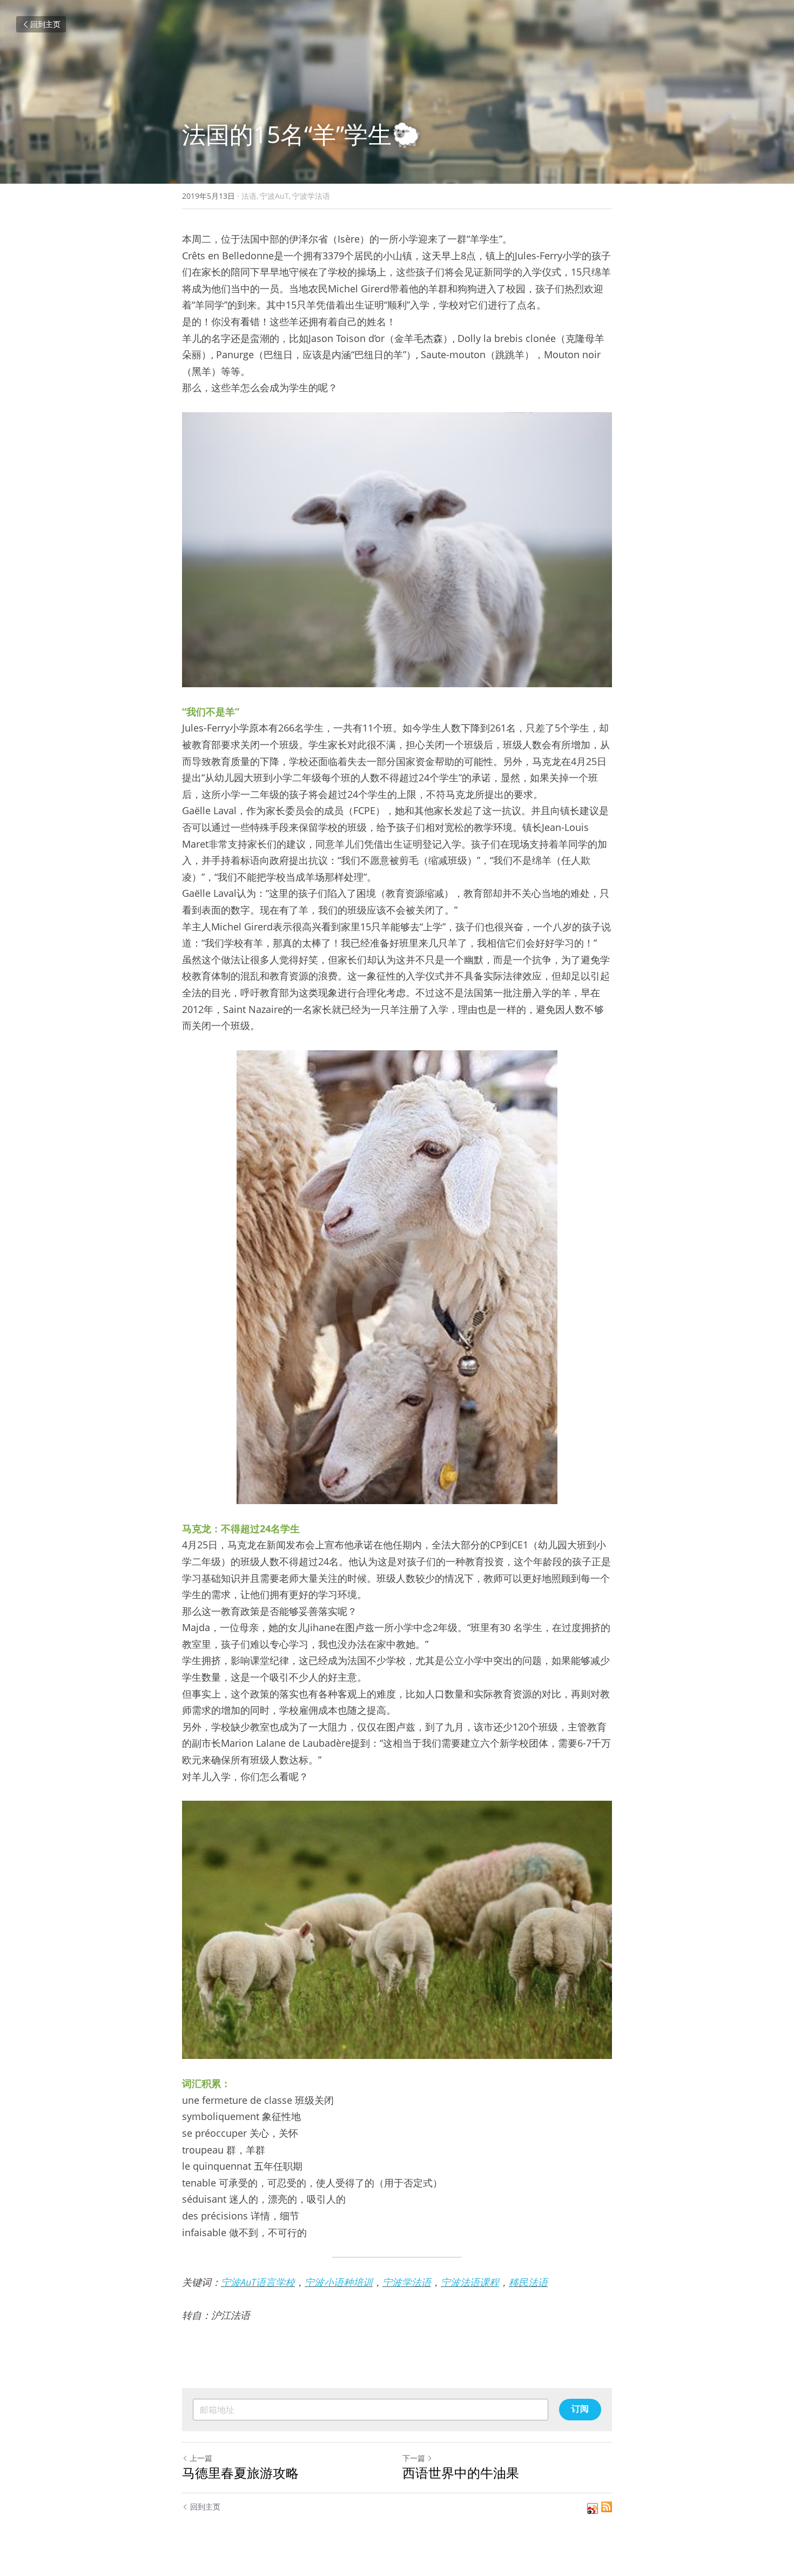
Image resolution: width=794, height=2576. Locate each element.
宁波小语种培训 (339, 2282)
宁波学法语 (407, 2282)
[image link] (397, 550)
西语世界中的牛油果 (461, 2473)
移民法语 (528, 2282)
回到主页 (45, 24)
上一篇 (201, 2458)
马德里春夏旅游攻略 (240, 2473)
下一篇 (414, 2458)
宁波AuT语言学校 (258, 2282)
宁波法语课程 (470, 2282)
